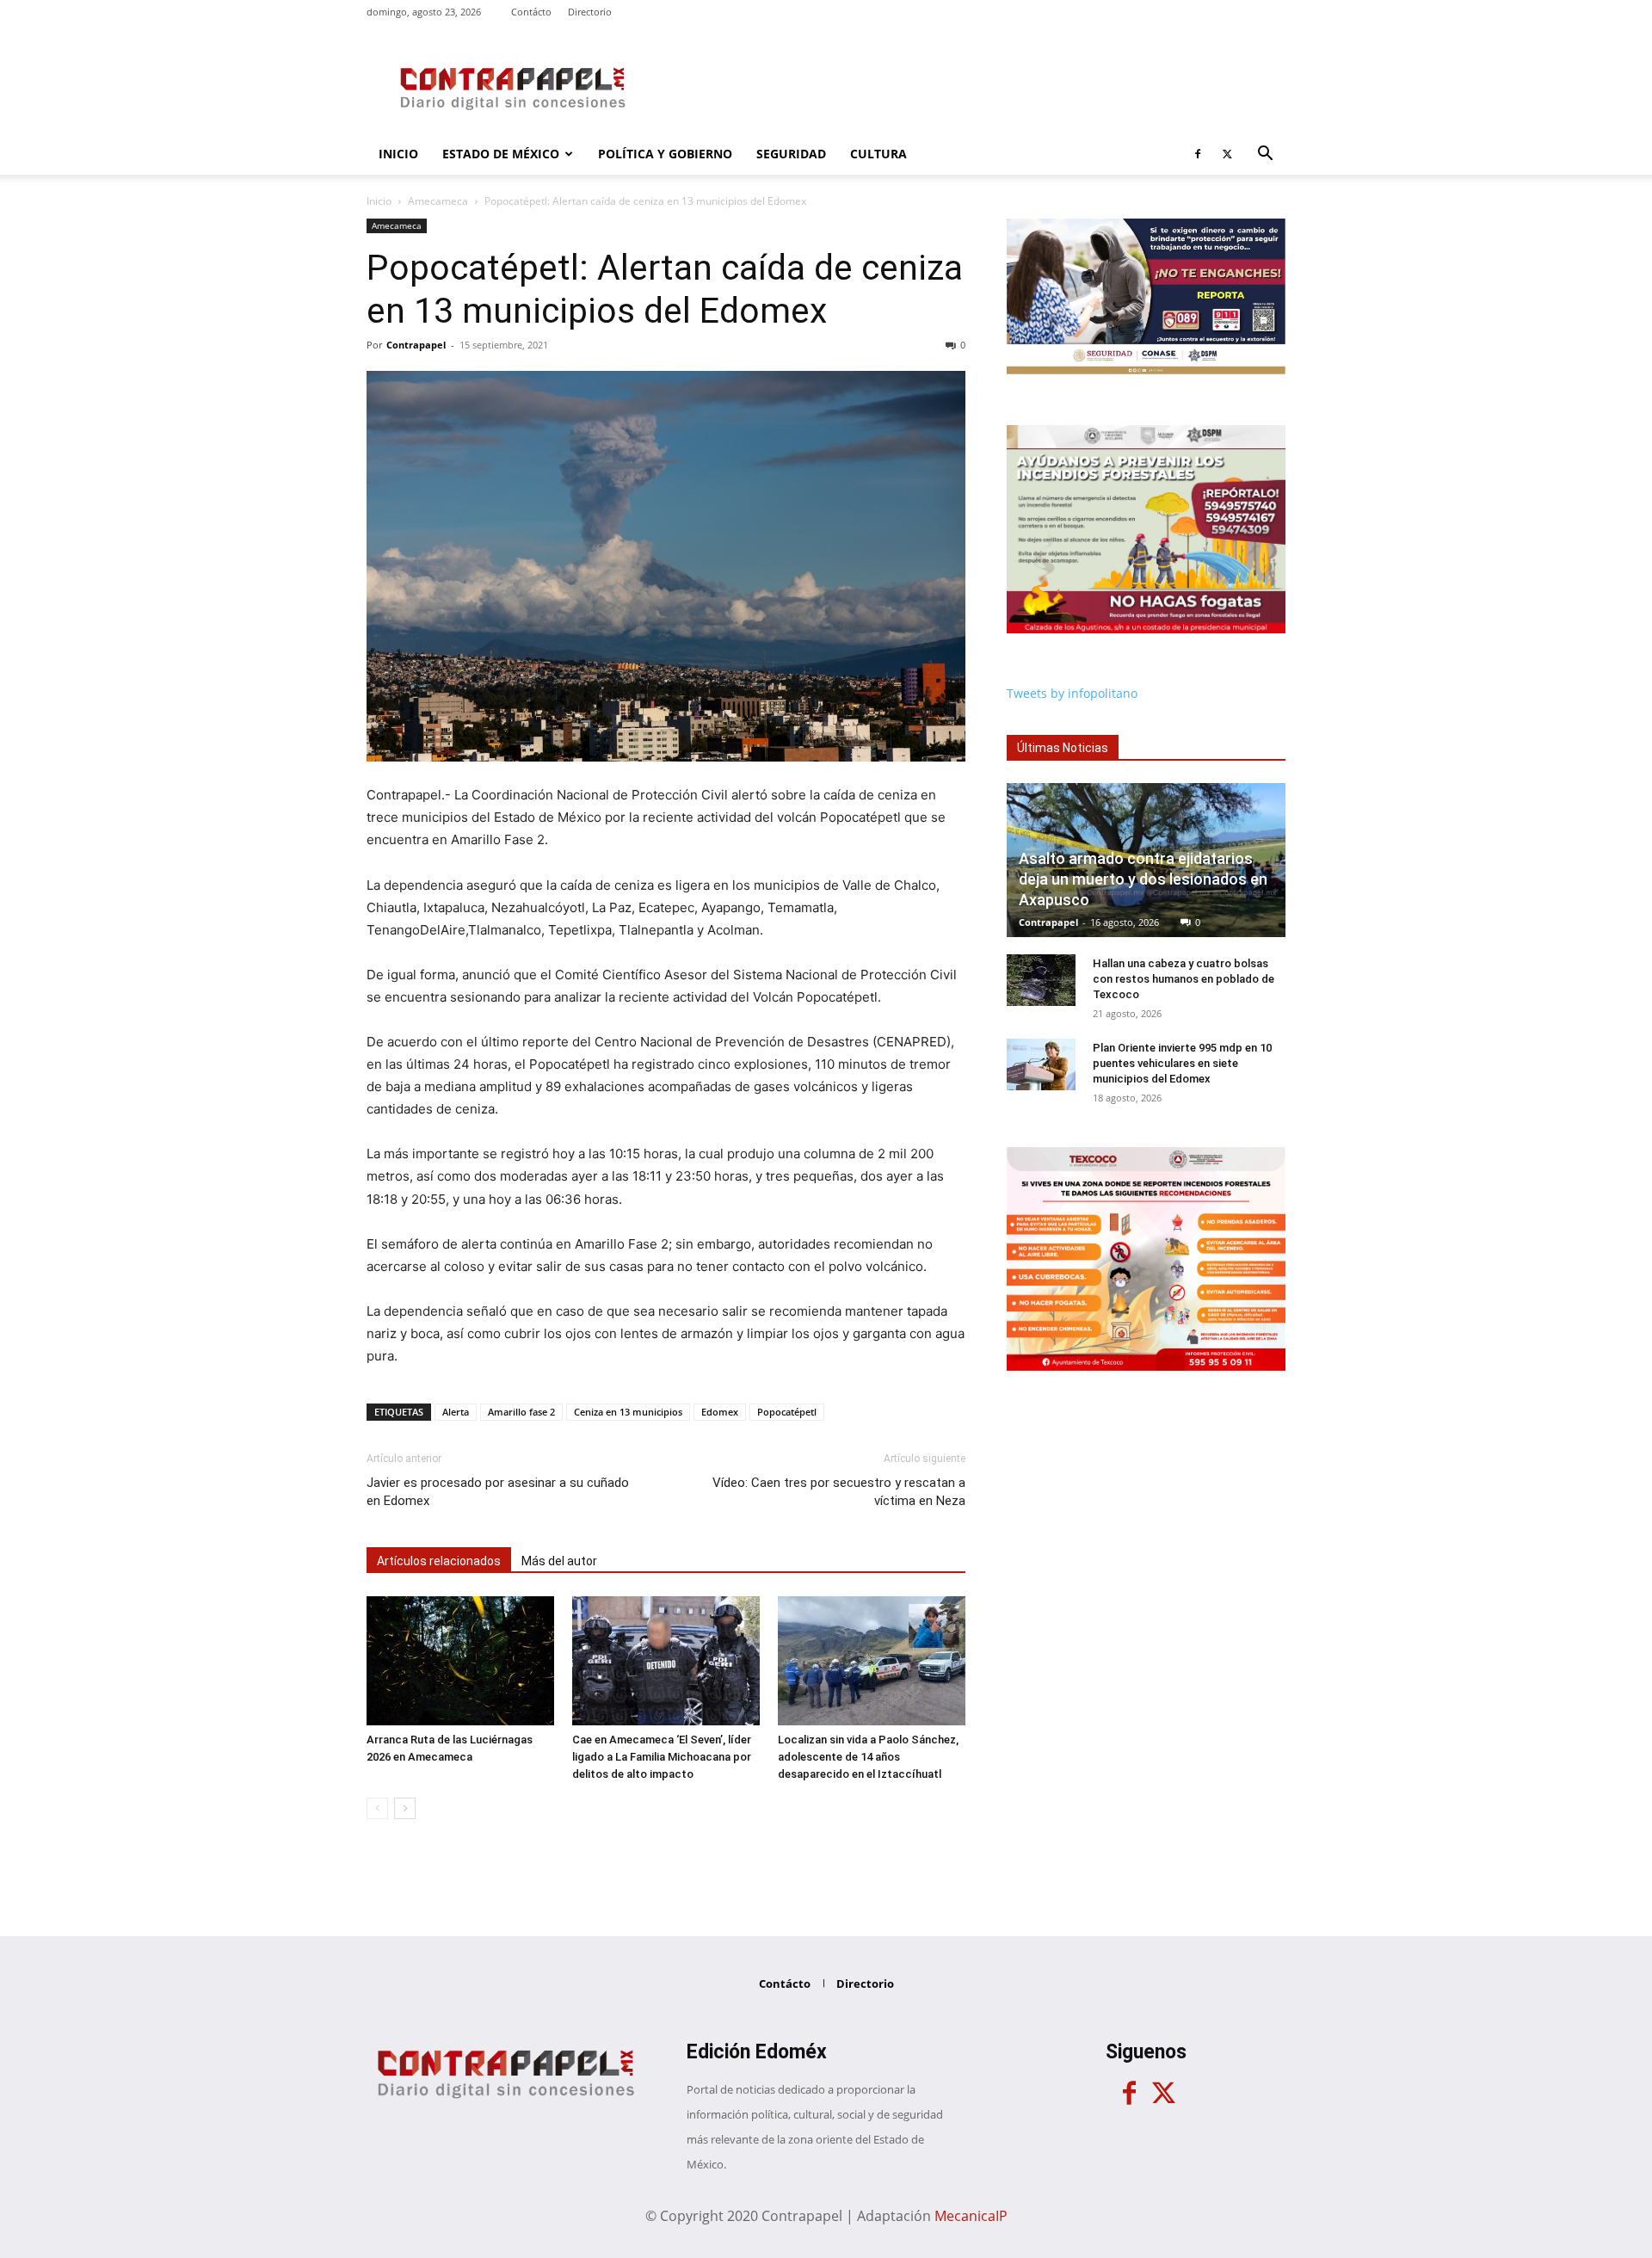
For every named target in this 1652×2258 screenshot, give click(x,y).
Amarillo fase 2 (521, 1412)
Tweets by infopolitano (1072, 693)
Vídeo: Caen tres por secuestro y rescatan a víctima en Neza (839, 1492)
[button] (1265, 155)
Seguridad (791, 154)
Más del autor (559, 1561)
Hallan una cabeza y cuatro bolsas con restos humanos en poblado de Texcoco (1184, 979)
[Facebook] (1198, 154)
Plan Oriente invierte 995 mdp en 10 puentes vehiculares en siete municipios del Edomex (1182, 1063)
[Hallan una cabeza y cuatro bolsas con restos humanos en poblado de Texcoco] (1041, 980)
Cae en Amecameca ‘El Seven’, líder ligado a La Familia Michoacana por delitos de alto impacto (662, 1757)
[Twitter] (1227, 154)
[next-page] (405, 1808)
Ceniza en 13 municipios (628, 1412)
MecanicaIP (971, 2216)
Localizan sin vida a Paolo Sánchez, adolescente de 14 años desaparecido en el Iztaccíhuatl (868, 1757)
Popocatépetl (787, 1412)
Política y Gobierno (665, 154)
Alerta (456, 1412)
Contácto (531, 12)
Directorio (590, 12)
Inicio (398, 154)
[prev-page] (377, 1808)
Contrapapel (416, 345)
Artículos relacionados (439, 1561)
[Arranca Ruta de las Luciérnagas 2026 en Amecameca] (460, 1661)
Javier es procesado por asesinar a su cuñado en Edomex (498, 1492)
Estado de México (501, 154)
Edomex (720, 1412)
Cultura (878, 154)
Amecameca (438, 201)
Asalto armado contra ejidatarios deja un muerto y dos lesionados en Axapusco (1143, 879)
